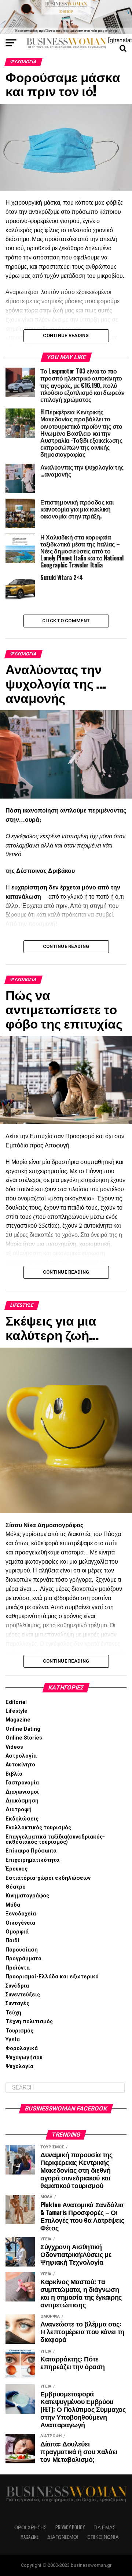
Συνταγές (17, 2004)
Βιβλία (14, 1774)
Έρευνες (16, 1869)
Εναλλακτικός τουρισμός (38, 1828)
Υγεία (13, 2040)
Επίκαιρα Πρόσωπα (31, 1851)
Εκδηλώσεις (22, 1819)
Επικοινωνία (103, 2537)
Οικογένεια (20, 1923)
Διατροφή (19, 1810)
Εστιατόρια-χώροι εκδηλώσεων (48, 1878)
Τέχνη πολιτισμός (29, 2022)
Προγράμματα (23, 1959)
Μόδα (13, 1905)
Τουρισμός (19, 2031)
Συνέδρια (17, 1986)
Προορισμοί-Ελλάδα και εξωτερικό (52, 1977)
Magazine (18, 1720)
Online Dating (23, 1729)
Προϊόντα (18, 1968)
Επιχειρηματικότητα (32, 1860)
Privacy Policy (70, 2527)
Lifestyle (16, 1711)
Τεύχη (13, 2013)
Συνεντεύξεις (23, 1995)
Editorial (16, 1702)
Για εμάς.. (106, 2527)
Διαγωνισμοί (22, 1792)
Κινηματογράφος (27, 1896)
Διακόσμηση (22, 1801)
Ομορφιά (17, 1932)
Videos (14, 1747)
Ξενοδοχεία (21, 1914)
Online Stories (24, 1738)
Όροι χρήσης (30, 2527)
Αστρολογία (21, 1756)
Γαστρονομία (22, 1783)
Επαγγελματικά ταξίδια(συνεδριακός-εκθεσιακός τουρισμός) (55, 1839)
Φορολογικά (22, 2048)
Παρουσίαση (22, 1950)
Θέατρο (16, 1887)
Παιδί (12, 1941)
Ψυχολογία (19, 2067)
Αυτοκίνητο (20, 1765)
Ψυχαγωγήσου (24, 2058)
